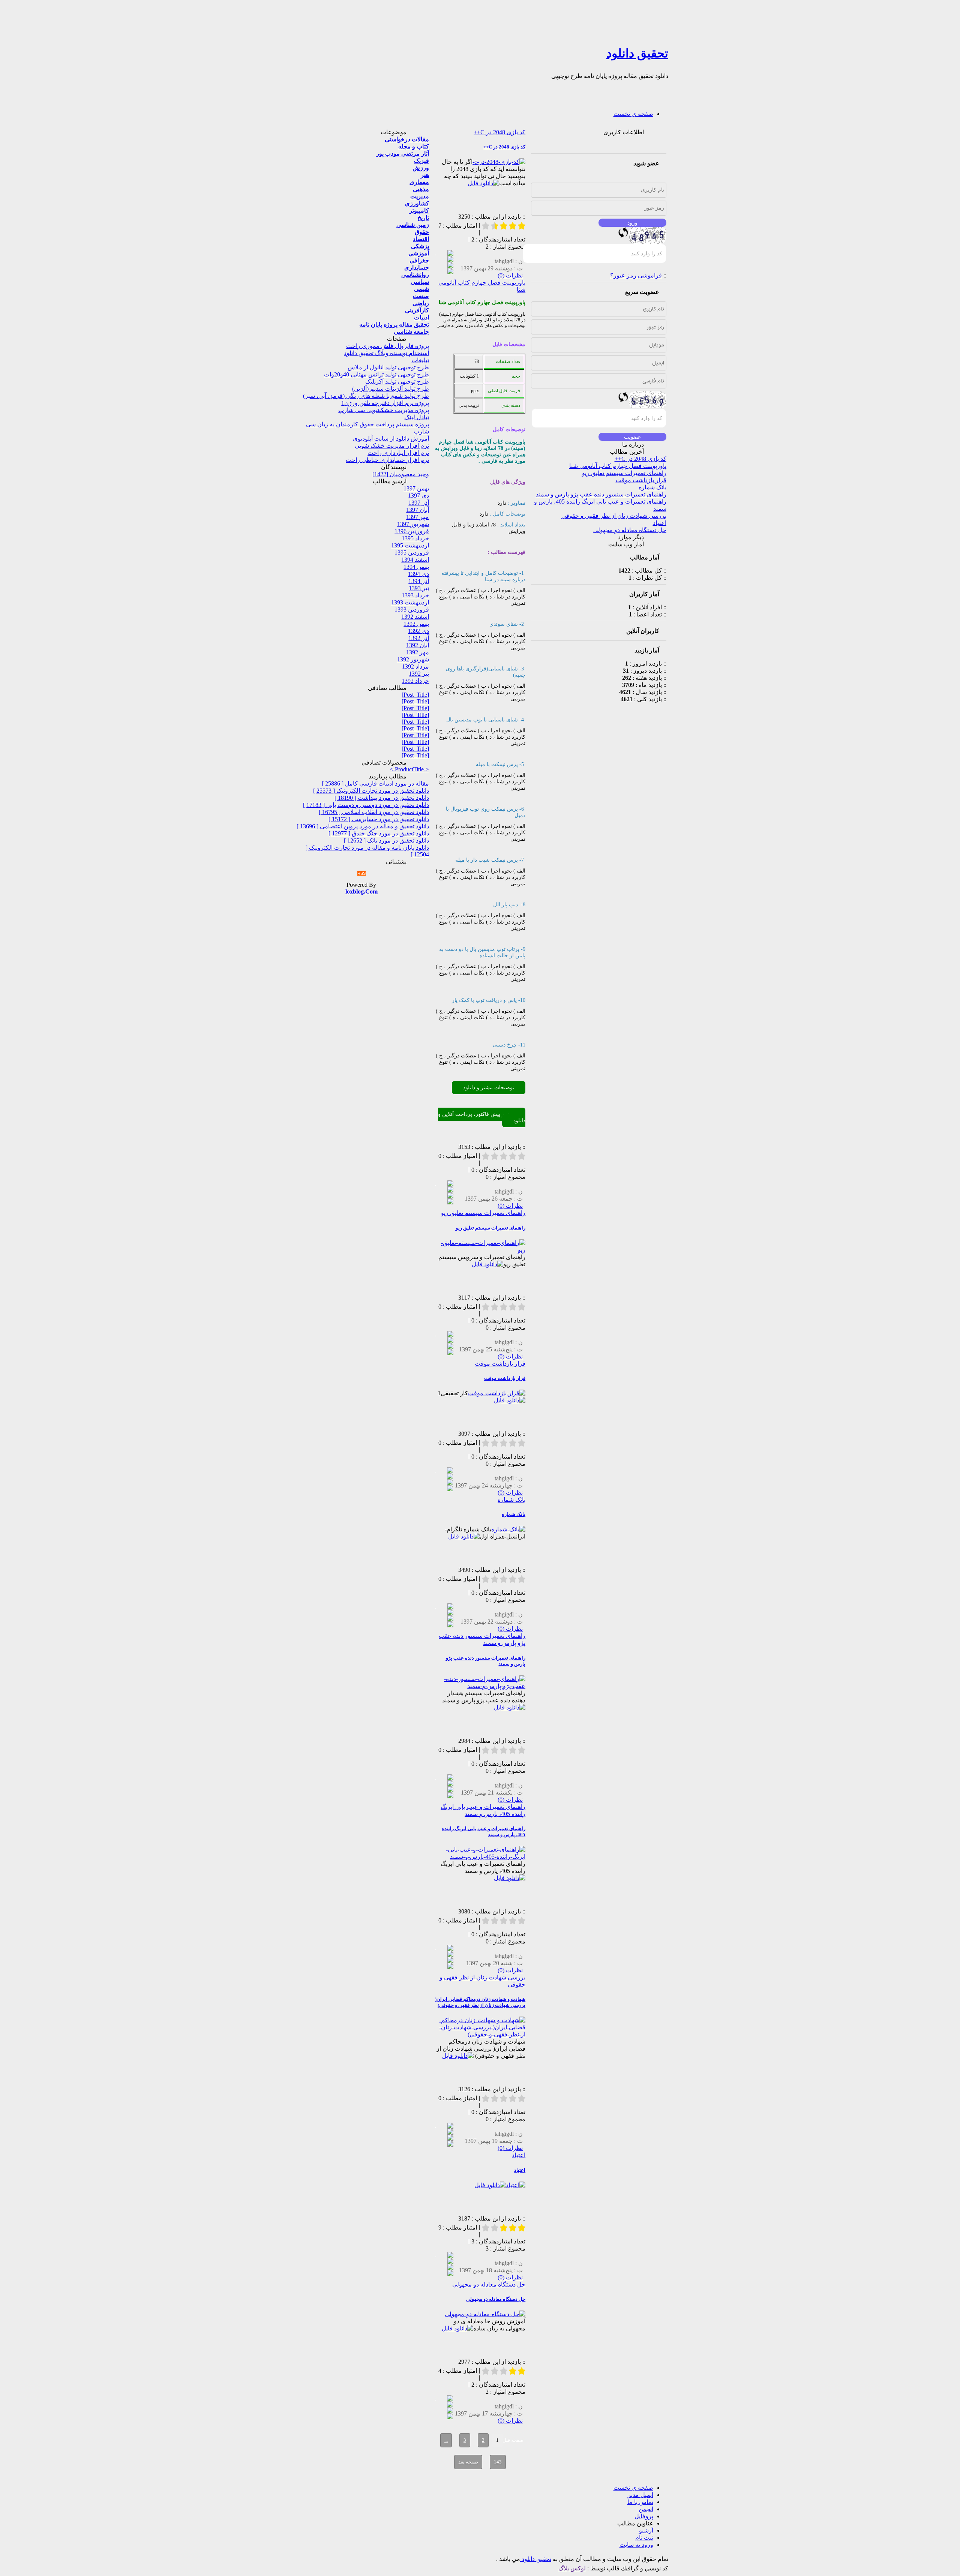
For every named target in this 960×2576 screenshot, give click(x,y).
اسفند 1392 (415, 617)
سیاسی (420, 282)
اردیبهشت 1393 (410, 602)
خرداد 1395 (415, 538)
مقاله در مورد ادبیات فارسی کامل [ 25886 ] (375, 783)
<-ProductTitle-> (409, 769)
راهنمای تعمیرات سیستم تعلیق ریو (624, 473)
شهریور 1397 (413, 524)
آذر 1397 (419, 503)
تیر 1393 (419, 588)
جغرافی (419, 260)
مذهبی (421, 189)
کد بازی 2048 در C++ (640, 459)
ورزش (421, 168)
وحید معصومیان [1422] (401, 474)
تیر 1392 (419, 674)
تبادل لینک (417, 417)
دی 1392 (418, 631)
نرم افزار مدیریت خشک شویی (392, 446)
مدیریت (420, 196)
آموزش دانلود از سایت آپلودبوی (391, 439)
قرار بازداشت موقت (641, 480)
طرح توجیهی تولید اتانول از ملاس (388, 367)
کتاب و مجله (414, 146)
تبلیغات (420, 360)
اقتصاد (421, 239)
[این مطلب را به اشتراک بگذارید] (450, 254)
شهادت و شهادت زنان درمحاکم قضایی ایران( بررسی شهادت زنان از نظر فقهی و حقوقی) (480, 2002)
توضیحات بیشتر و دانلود (489, 1088)
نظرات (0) (510, 275)
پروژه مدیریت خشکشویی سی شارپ (384, 410)
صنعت (421, 296)
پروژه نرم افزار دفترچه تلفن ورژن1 (385, 403)
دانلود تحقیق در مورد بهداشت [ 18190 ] (382, 798)
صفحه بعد (468, 2462)
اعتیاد (660, 523)
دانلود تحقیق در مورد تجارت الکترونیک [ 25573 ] (371, 791)
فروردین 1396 (412, 531)
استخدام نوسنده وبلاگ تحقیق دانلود (386, 353)
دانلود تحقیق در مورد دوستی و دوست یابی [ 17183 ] (366, 805)
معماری (419, 182)
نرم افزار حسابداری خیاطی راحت (387, 460)
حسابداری (417, 268)
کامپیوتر (419, 211)
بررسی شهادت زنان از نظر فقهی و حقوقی (614, 516)
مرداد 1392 (415, 666)
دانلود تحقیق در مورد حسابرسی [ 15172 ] (379, 819)
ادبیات (421, 317)
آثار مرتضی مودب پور (403, 154)
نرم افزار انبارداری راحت (398, 453)
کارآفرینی (417, 310)
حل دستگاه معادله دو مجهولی (630, 530)
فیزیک (421, 161)
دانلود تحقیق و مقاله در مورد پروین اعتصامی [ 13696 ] (363, 826)
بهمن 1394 (416, 567)
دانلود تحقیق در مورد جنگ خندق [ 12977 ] (379, 833)
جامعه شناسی (411, 332)
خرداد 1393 (415, 595)
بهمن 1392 (416, 624)
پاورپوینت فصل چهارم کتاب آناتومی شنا (618, 466)
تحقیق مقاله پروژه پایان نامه (394, 325)
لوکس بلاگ (572, 2568)
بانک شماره (652, 487)
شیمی (421, 289)
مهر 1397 (418, 517)
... (446, 2440)
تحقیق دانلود (637, 53)
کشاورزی (417, 203)
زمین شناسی (413, 225)
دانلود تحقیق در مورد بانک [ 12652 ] (386, 840)
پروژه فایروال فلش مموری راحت (388, 346)
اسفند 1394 (415, 560)
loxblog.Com (361, 891)
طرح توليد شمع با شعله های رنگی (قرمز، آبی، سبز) (366, 396)
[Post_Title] (415, 695)
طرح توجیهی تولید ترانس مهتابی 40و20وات (376, 374)
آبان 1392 (418, 645)
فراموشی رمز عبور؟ (636, 275)
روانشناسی (415, 275)
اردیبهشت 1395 (410, 545)
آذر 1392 (419, 638)
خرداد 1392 (415, 681)
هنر (425, 175)
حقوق (422, 232)
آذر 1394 (419, 581)
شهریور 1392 (413, 659)
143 (498, 2462)
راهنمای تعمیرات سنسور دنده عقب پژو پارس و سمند (601, 494)
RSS (361, 873)
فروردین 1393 (412, 610)
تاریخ (423, 218)
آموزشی (419, 253)
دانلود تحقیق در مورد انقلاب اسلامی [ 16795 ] (374, 812)
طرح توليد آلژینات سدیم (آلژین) (391, 389)
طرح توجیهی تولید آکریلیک (397, 382)
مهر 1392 (418, 652)
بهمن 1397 (416, 488)
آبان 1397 (418, 510)
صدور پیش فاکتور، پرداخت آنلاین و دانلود (482, 1117)
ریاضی (421, 303)
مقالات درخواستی (407, 139)
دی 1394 (418, 574)
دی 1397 (418, 496)
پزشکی (420, 246)
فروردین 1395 (412, 553)
